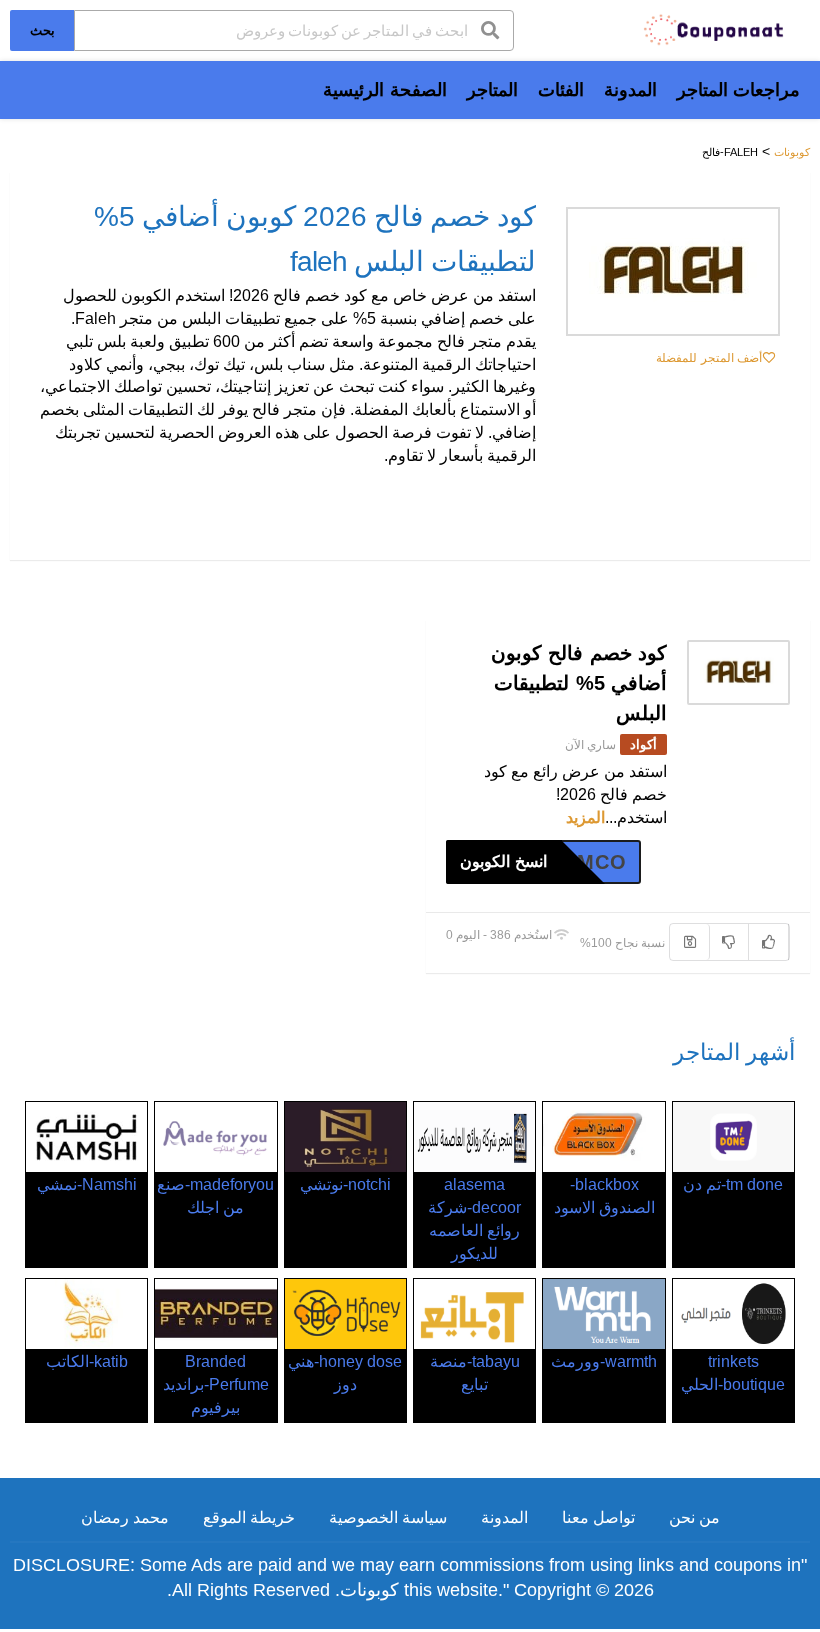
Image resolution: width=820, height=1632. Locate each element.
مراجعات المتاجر (738, 90)
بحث (42, 30)
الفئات (561, 90)
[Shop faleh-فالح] (673, 271)
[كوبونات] (715, 28)
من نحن (694, 1517)
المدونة (630, 90)
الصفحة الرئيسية (384, 90)
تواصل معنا (598, 1517)
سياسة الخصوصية (388, 1517)
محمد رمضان (125, 1517)
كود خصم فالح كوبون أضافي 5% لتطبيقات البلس (579, 683)
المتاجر (492, 90)
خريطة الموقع (249, 1517)
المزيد (585, 817)
